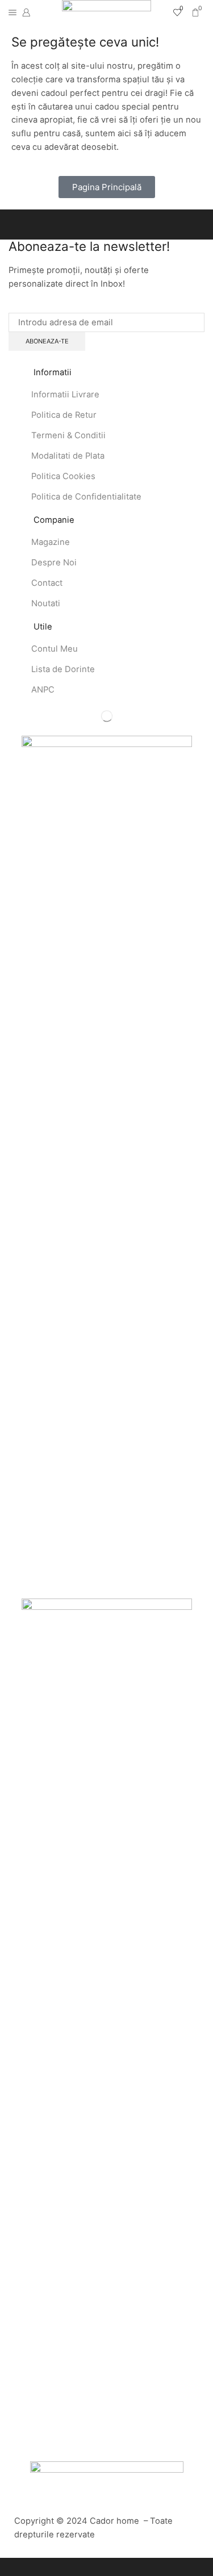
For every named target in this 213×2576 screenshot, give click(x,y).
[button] (107, 187)
